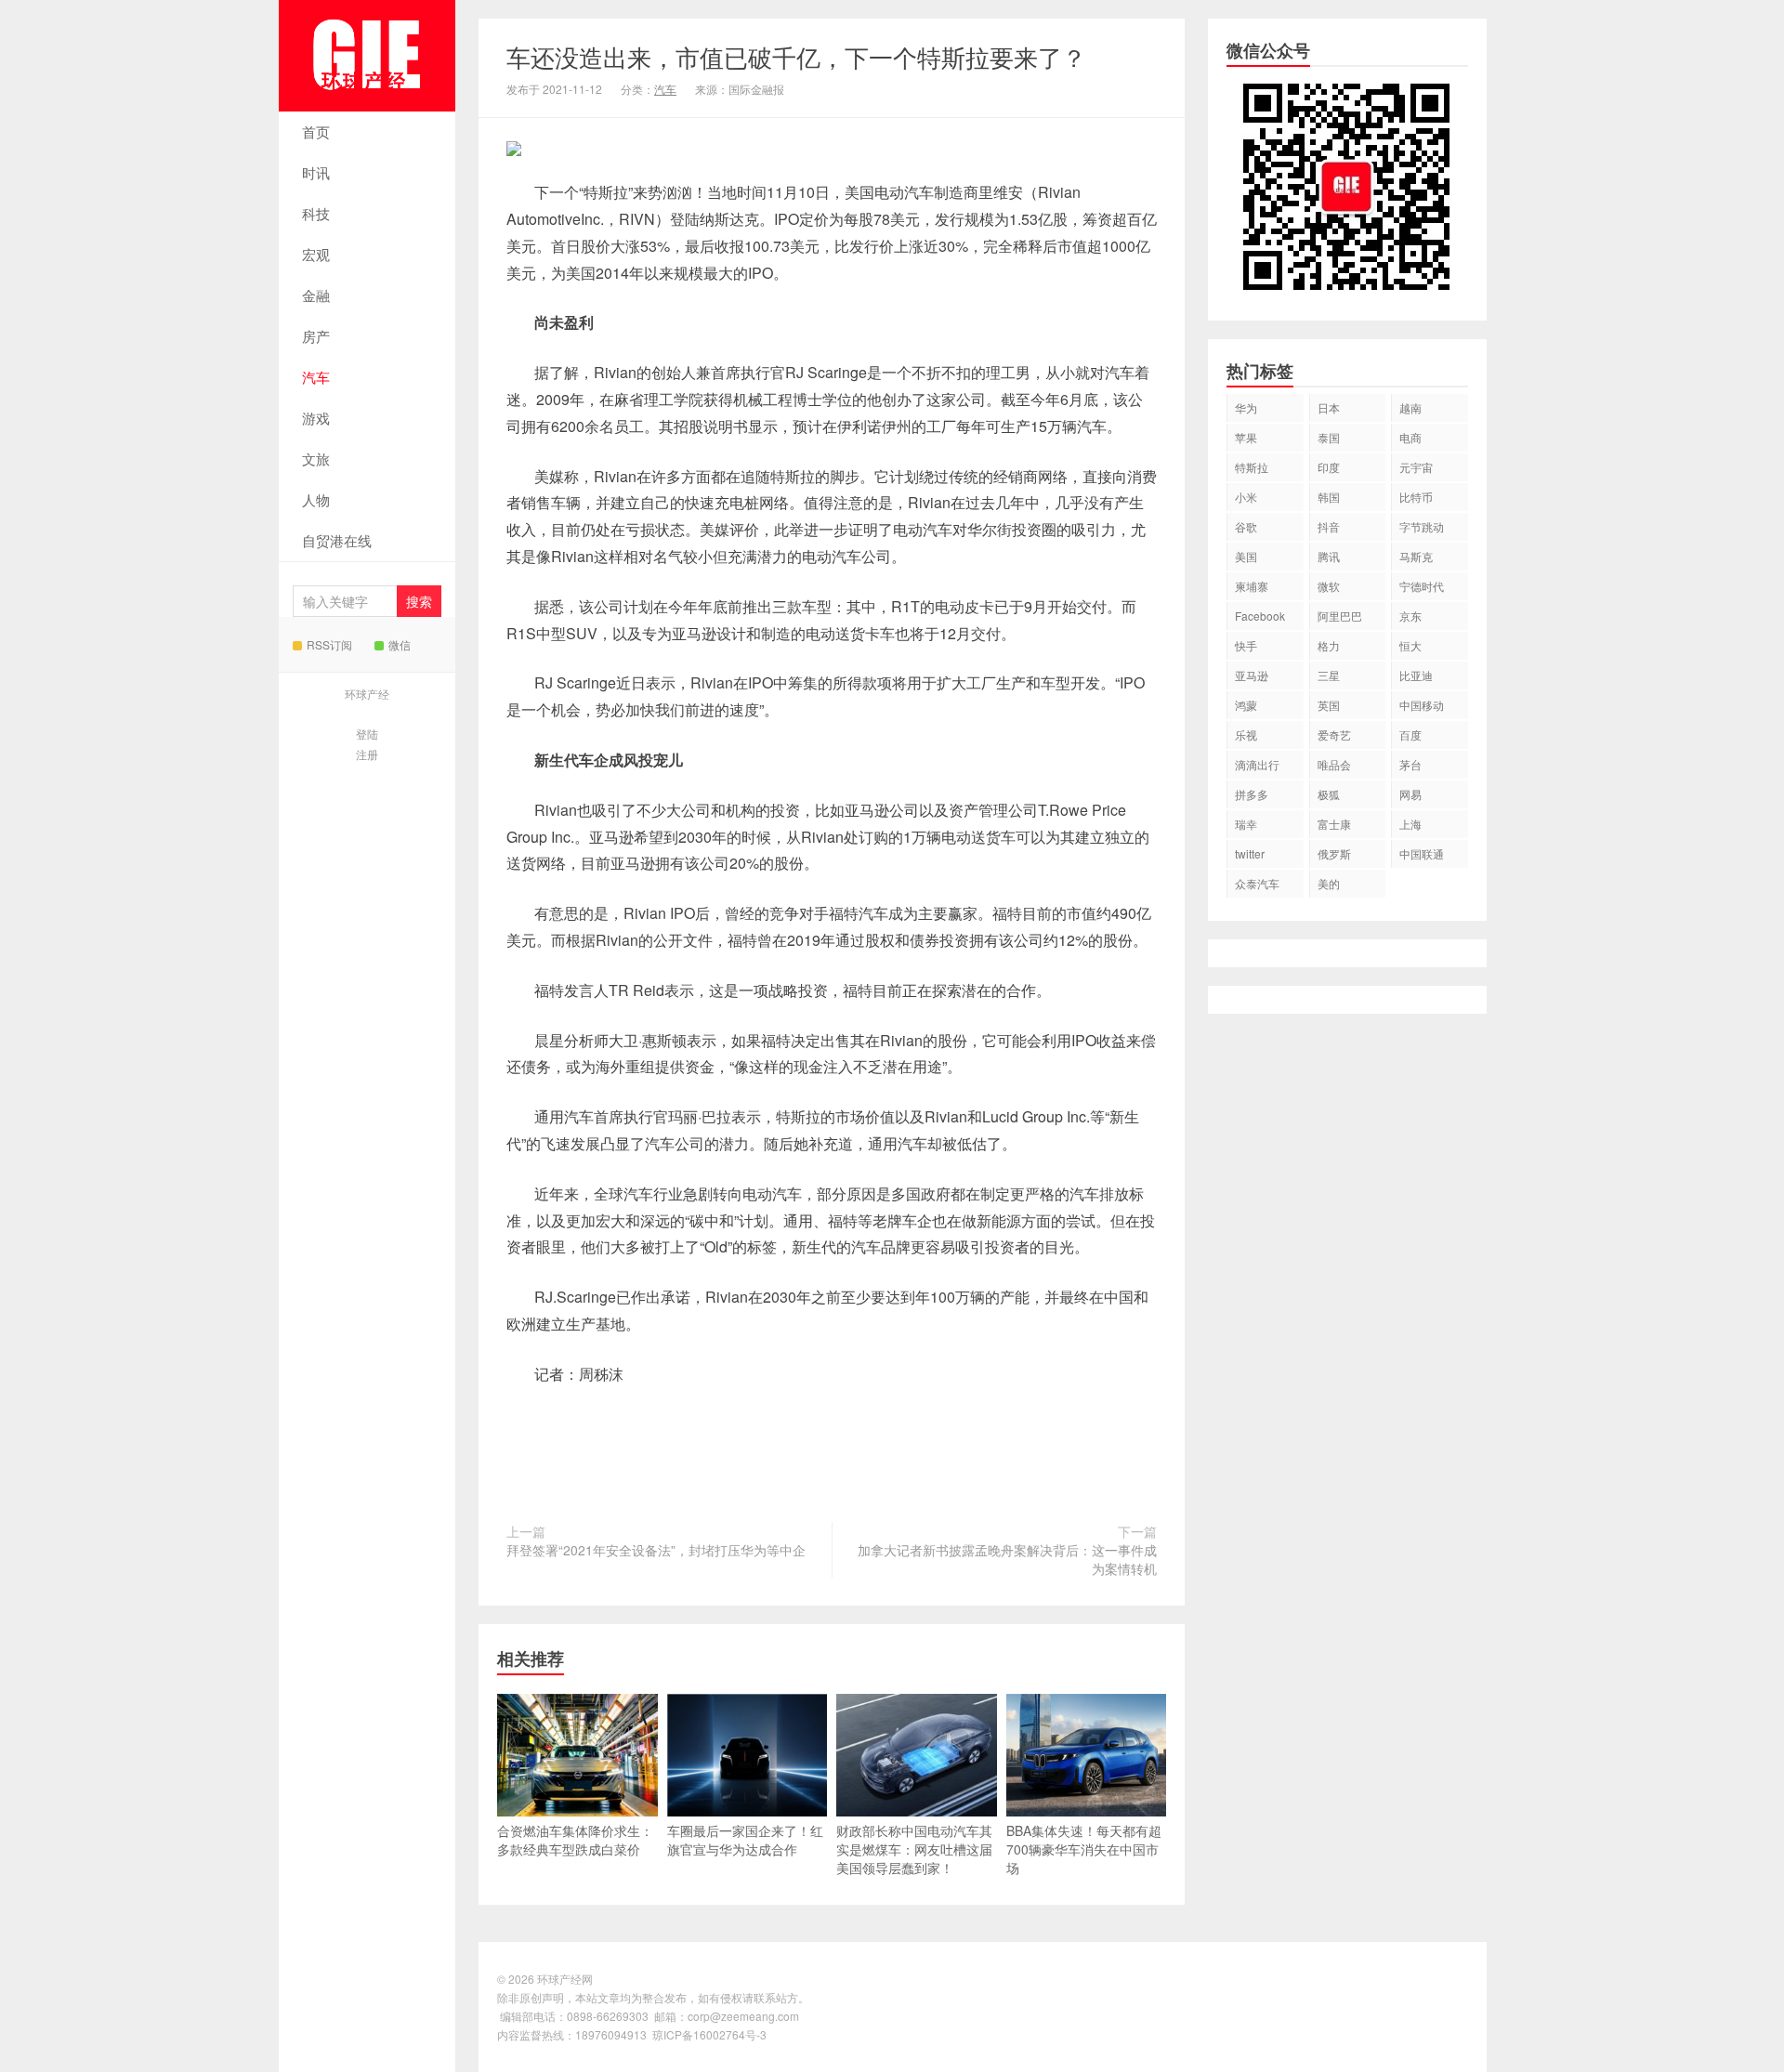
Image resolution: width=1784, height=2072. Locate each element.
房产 (316, 336)
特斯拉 (1252, 467)
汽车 (316, 377)
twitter (1250, 853)
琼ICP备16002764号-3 (709, 2034)
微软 (1329, 586)
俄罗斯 (1334, 853)
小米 (1246, 497)
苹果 (1246, 437)
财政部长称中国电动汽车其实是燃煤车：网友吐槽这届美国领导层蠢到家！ (914, 1849)
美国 (1246, 556)
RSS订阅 (329, 644)
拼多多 (1252, 794)
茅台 (1410, 764)
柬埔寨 (1252, 586)
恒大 (1410, 645)
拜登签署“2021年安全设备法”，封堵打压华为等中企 (656, 1550)
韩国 (1329, 497)
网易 (1410, 794)
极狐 (1329, 794)
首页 (316, 131)
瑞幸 (1246, 824)
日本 (1329, 407)
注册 (367, 754)
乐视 (1246, 734)
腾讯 (1329, 556)
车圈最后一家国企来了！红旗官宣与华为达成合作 (745, 1840)
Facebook (1260, 616)
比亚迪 (1416, 675)
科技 (316, 213)
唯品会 (1334, 764)
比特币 (1416, 497)
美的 (1329, 883)
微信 (400, 644)
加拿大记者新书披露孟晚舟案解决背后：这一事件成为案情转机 (1007, 1559)
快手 (1246, 645)
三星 (1329, 675)
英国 (1329, 705)
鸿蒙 (1246, 705)
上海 (1410, 824)
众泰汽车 (1257, 883)
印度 (1329, 467)
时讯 (316, 172)
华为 (1246, 407)
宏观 (316, 254)
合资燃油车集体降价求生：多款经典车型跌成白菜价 (575, 1840)
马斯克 (1416, 556)
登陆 (367, 734)
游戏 (316, 418)
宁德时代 (1422, 586)
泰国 (1329, 437)
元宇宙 (1416, 467)
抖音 (1329, 526)
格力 (1329, 645)
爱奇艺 (1334, 734)
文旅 (316, 459)
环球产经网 (367, 56)
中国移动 (1422, 705)
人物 (316, 499)
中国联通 (1422, 853)
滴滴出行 (1257, 764)
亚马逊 (1252, 675)
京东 (1410, 616)
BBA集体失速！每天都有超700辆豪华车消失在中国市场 (1084, 1849)
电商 (1410, 437)
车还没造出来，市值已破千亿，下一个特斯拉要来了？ (796, 56)
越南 (1410, 407)
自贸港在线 (337, 540)
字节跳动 (1422, 526)
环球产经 (367, 694)
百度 (1410, 734)
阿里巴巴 (1340, 616)
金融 (316, 295)
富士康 (1334, 824)
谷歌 (1246, 526)
